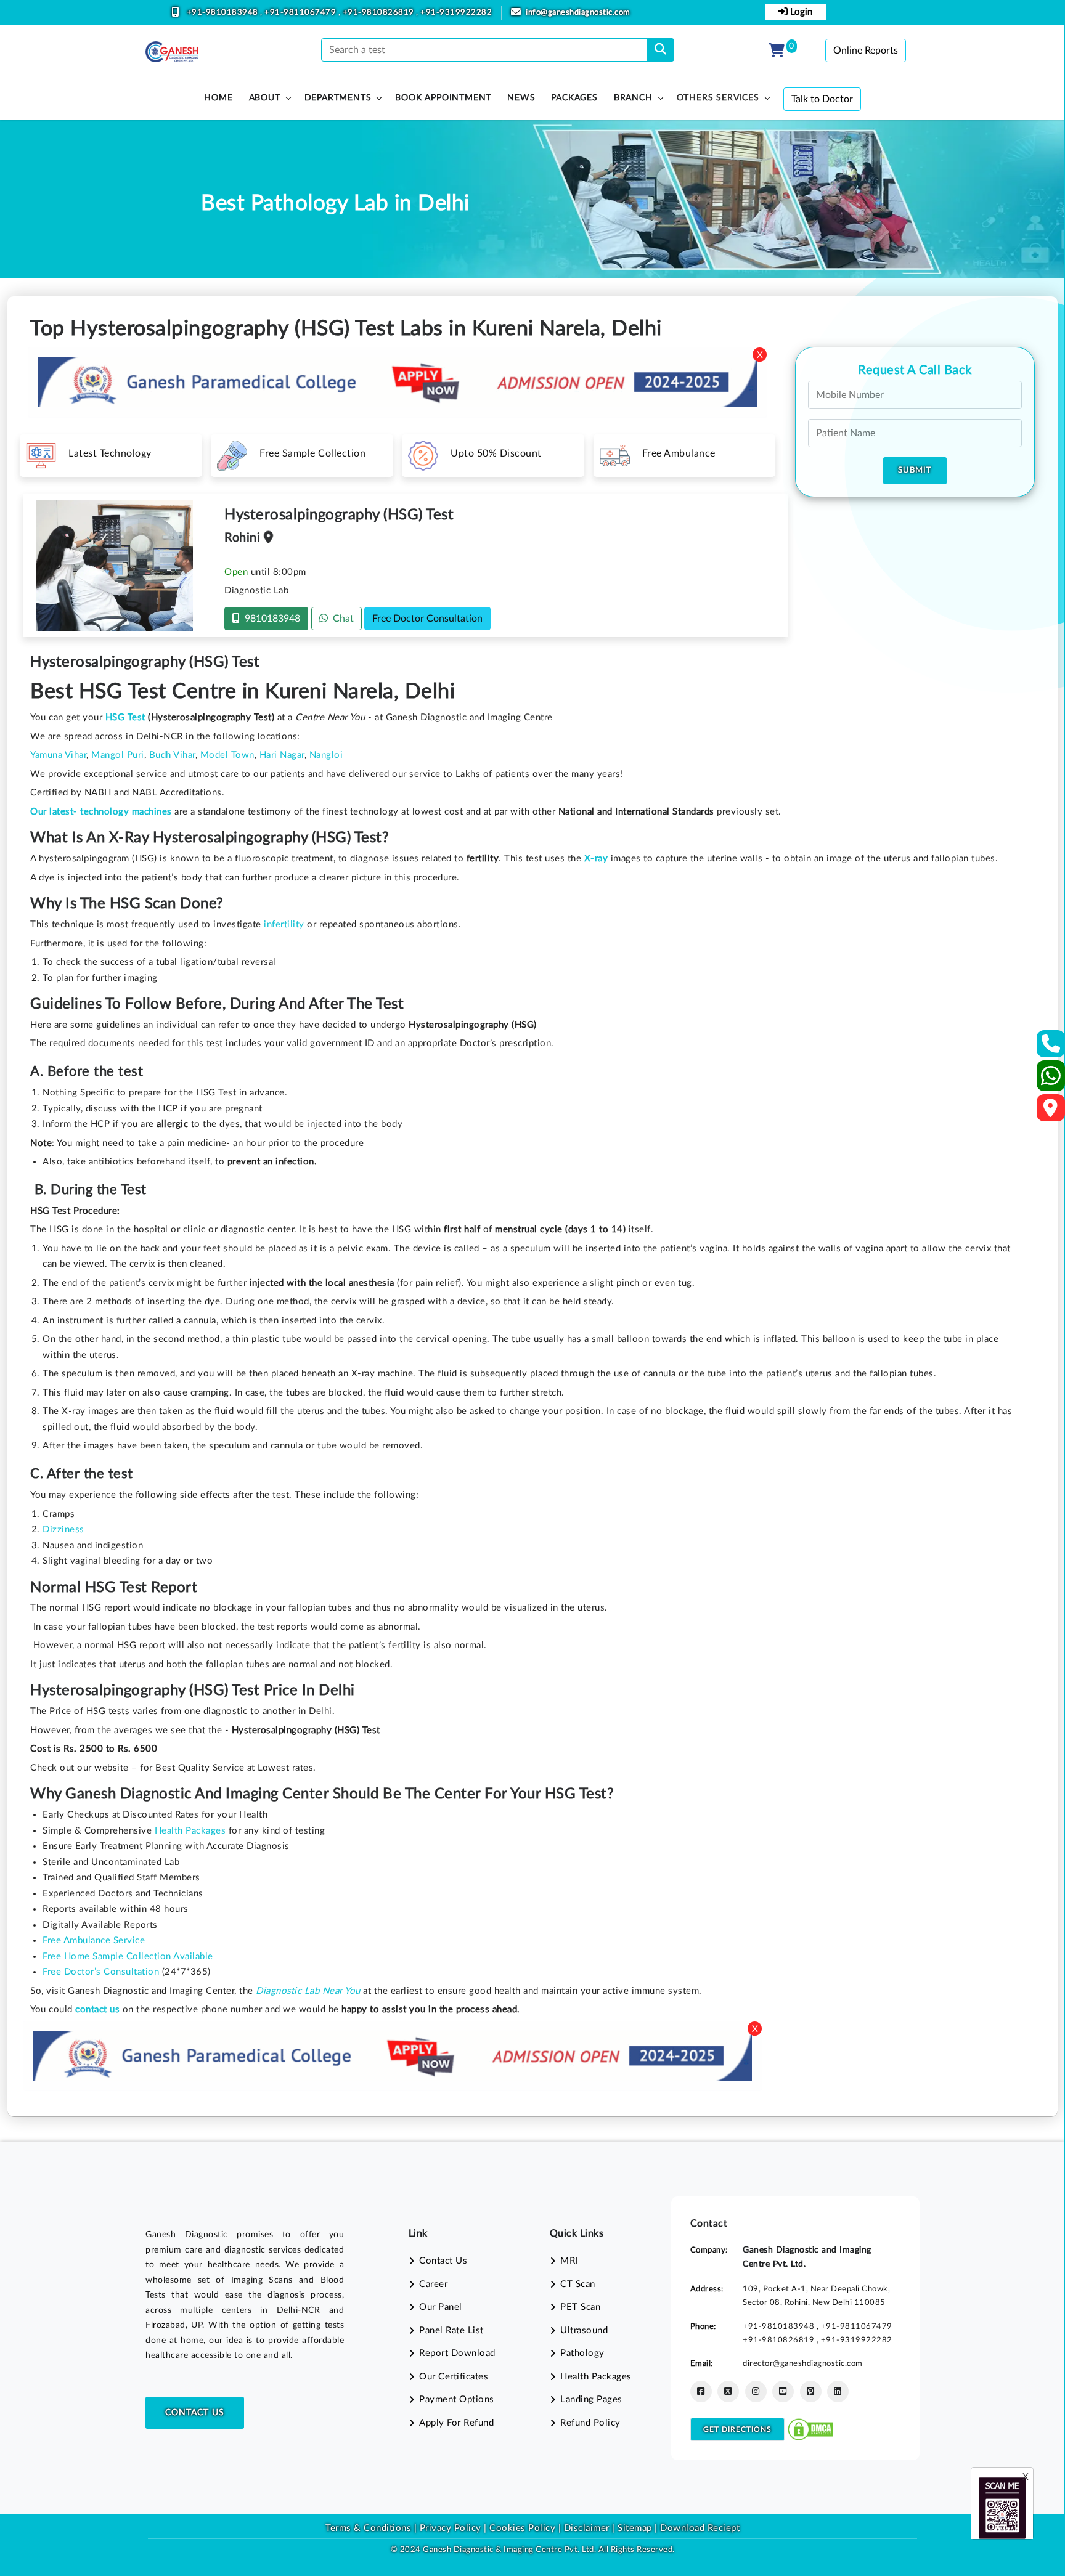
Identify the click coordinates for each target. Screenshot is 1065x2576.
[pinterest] (811, 2391)
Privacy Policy (449, 2528)
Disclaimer (587, 2528)
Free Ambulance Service (94, 1940)
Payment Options (457, 2399)
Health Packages (190, 1831)
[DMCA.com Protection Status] (810, 2429)
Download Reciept (700, 2528)
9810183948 (270, 619)
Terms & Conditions (368, 2528)
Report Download (457, 2353)
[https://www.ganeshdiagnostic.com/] (172, 52)
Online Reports (866, 51)
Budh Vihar (172, 755)
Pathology (582, 2353)
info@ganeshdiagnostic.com (578, 13)
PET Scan (580, 2307)
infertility (284, 924)
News (521, 98)
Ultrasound (584, 2330)
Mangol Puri (118, 755)
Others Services (718, 98)
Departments (338, 98)
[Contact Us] (1051, 1048)
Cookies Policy (522, 2528)
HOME (218, 98)
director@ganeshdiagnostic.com (803, 2363)
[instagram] (756, 2391)
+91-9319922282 (456, 13)
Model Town (227, 755)
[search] (660, 50)
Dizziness (63, 1530)
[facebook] (701, 2391)
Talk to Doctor (822, 99)
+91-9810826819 (380, 13)
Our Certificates (454, 2377)
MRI (569, 2261)
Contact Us (195, 2413)
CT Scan (578, 2284)
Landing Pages (591, 2399)
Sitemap (635, 2528)
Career (433, 2284)
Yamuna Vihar (58, 755)
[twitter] (728, 2391)
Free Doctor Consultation (427, 619)
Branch (633, 98)
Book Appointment (443, 98)
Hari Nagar (282, 755)
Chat (341, 619)
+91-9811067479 (301, 13)
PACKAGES (574, 98)
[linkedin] (838, 2391)
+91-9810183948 (224, 13)
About (265, 98)
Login (800, 12)
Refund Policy (590, 2423)
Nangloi (326, 755)
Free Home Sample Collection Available (128, 1956)
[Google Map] (1051, 1112)
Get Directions (737, 2429)
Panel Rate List (451, 2330)
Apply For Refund (456, 2423)
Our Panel (441, 2307)
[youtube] (783, 2391)
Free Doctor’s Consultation (101, 1972)
